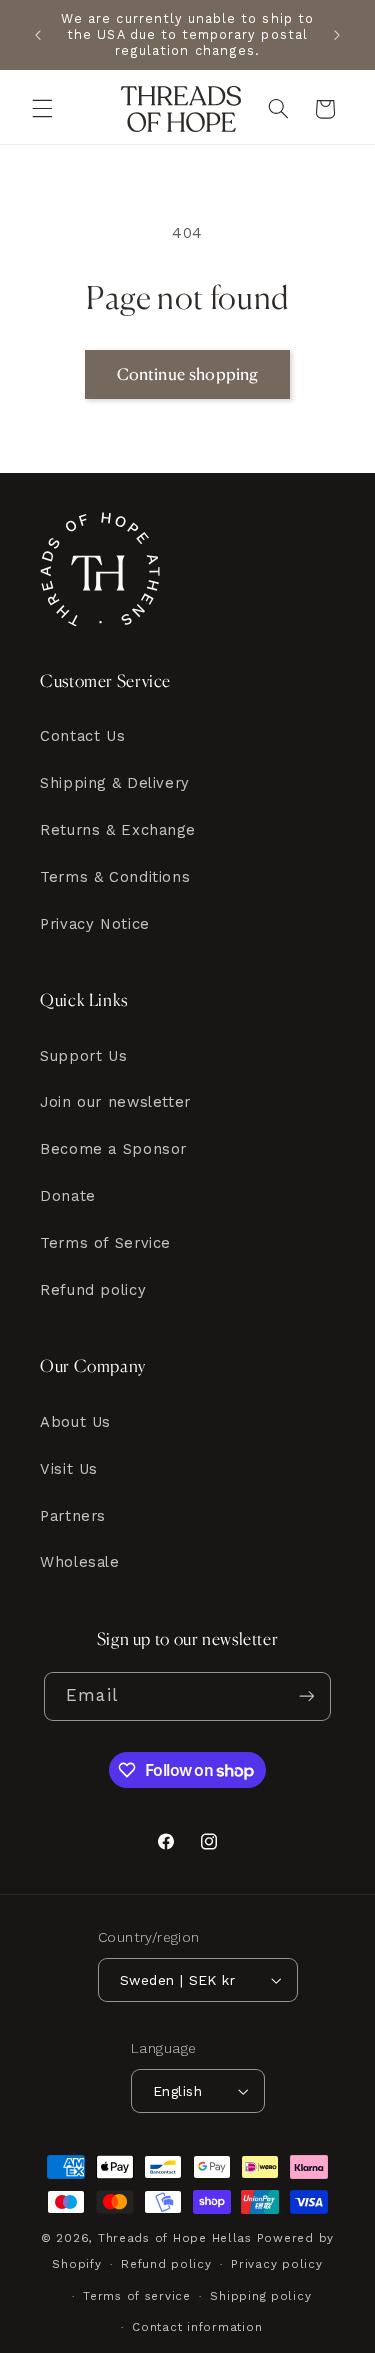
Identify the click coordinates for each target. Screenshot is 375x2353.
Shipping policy (260, 2296)
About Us (75, 1422)
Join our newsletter (115, 1102)
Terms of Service (105, 1243)
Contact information (197, 2327)
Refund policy (93, 1290)
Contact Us (82, 736)
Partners (73, 1516)
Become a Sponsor (113, 1149)
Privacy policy (276, 2264)
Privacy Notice (95, 924)
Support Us (83, 1056)
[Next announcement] (337, 35)
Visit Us (69, 1469)
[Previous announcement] (38, 35)
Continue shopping (188, 374)
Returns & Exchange (117, 830)
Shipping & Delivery (115, 783)
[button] (42, 109)
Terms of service (137, 2296)
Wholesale (80, 1562)
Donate (68, 1196)
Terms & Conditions (115, 877)
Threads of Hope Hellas (175, 2238)
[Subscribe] (306, 1696)
